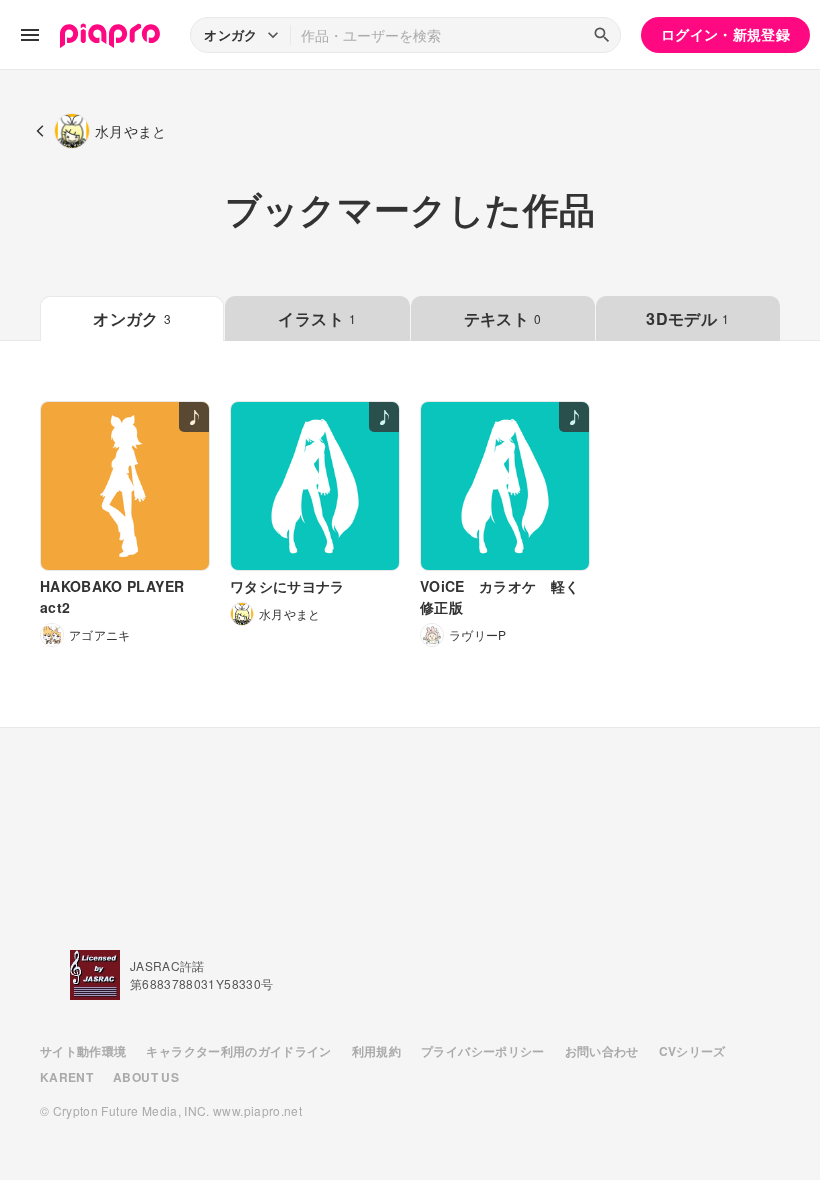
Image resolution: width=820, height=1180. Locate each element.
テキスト (503, 318)
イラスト (317, 318)
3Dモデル (687, 318)
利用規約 (376, 1051)
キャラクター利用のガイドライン (238, 1051)
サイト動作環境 (83, 1051)
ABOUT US (146, 1077)
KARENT (66, 1077)
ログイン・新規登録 (725, 34)
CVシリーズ (692, 1051)
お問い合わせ (602, 1051)
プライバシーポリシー (483, 1051)
